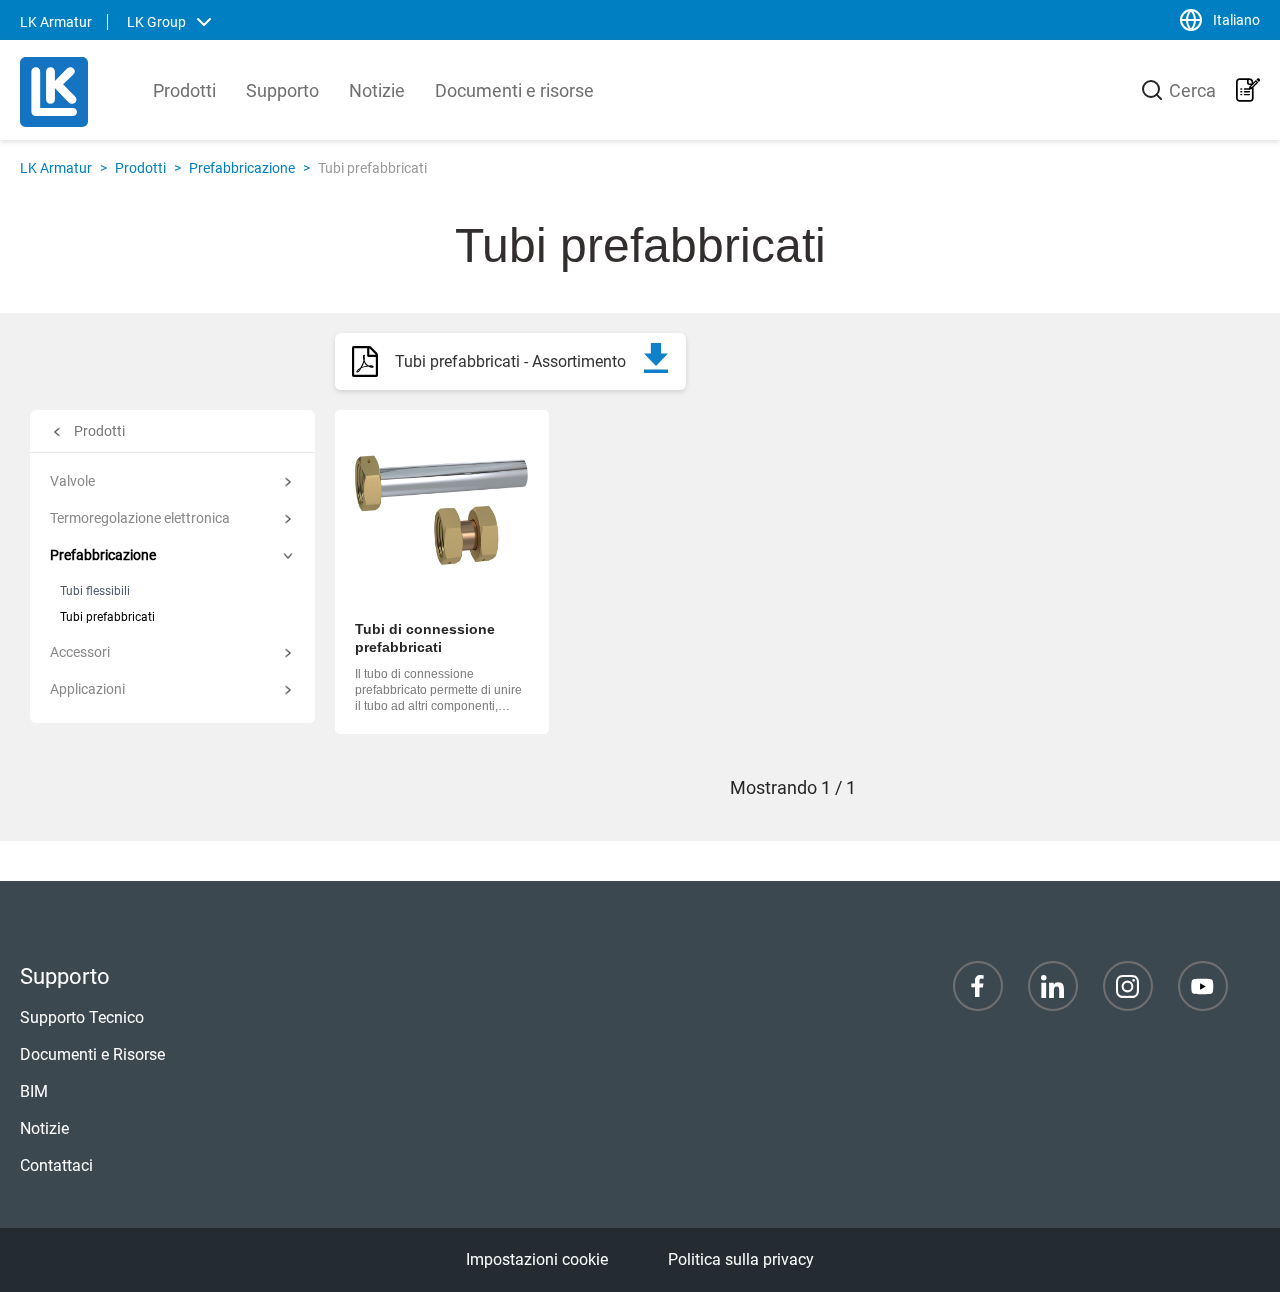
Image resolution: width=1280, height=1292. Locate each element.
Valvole (72, 481)
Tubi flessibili (95, 591)
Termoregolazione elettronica (140, 518)
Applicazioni (87, 689)
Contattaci (56, 1165)
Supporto (282, 90)
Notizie (377, 90)
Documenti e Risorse (92, 1054)
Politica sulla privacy (741, 1259)
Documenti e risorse (514, 90)
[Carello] (1248, 90)
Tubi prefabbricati (107, 617)
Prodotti (184, 90)
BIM (34, 1091)
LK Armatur (56, 168)
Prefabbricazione (242, 168)
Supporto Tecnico (82, 1017)
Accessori (80, 652)
